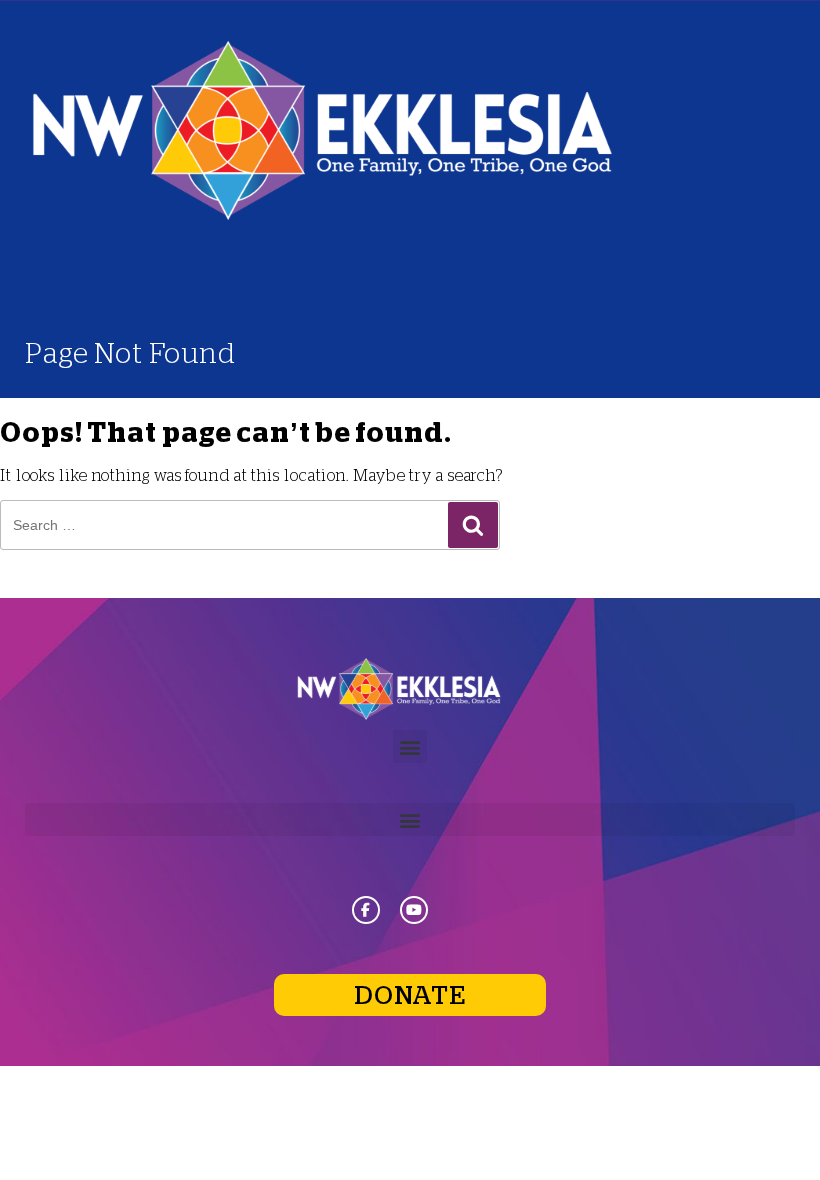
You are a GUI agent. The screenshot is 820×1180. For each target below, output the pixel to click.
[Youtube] (414, 910)
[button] (410, 746)
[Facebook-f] (366, 910)
